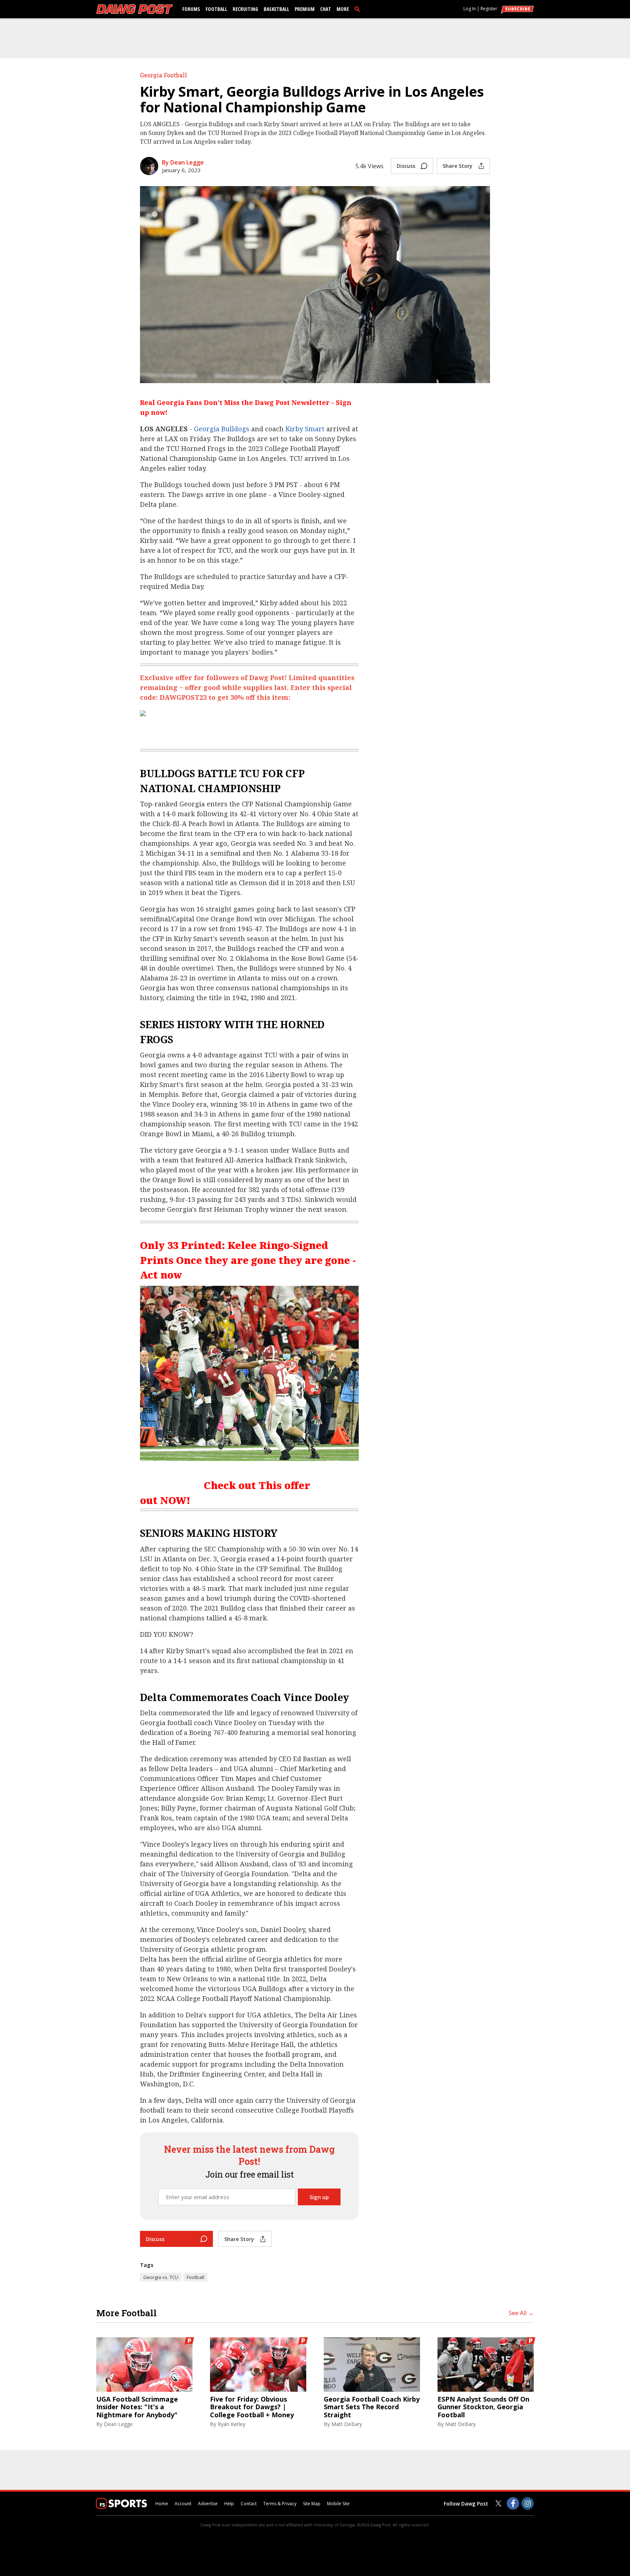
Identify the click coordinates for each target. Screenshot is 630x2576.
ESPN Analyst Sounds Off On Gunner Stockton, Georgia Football (483, 2407)
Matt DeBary (347, 2424)
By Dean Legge (183, 162)
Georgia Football (164, 75)
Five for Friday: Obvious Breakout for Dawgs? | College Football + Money (252, 2407)
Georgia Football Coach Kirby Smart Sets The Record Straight (372, 2407)
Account (183, 2504)
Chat (326, 9)
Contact (249, 2504)
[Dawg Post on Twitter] (498, 2503)
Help (229, 2504)
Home (162, 2504)
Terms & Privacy (280, 2504)
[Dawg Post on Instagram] (528, 2503)
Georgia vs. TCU (161, 2277)
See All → (521, 2313)
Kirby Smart (305, 429)
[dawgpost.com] (135, 9)
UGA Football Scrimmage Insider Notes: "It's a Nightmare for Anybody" (137, 2407)
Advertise (208, 2504)
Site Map (312, 2504)
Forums (191, 9)
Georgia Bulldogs (222, 429)
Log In (470, 9)
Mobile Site (338, 2504)
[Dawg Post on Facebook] (513, 2503)
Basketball (276, 9)
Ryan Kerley (232, 2424)
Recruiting (245, 9)
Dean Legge (118, 2424)
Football (216, 9)
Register (489, 9)
